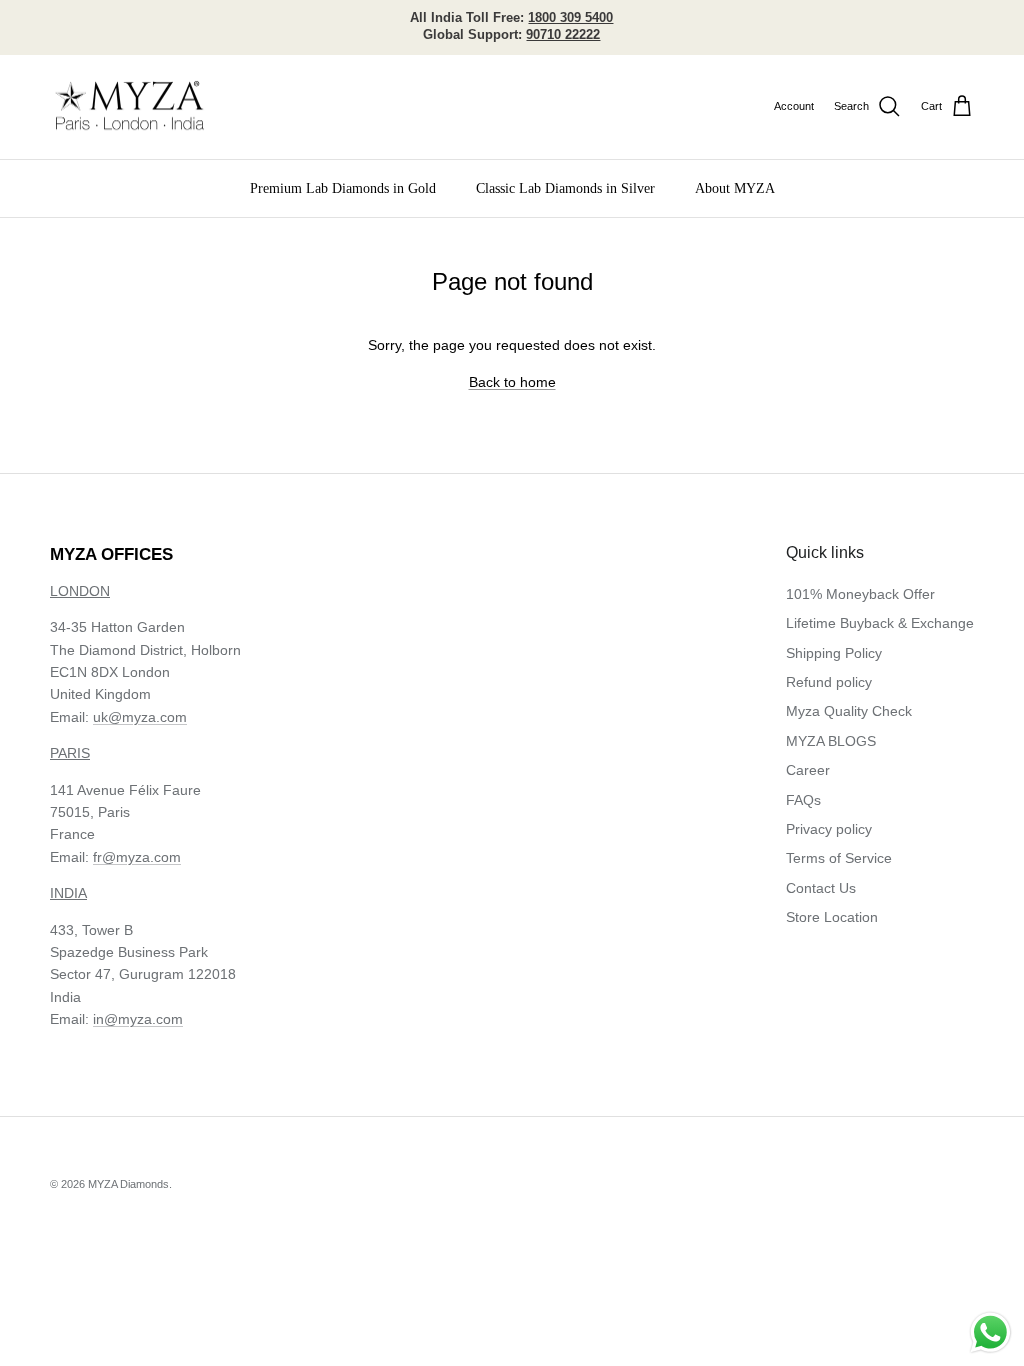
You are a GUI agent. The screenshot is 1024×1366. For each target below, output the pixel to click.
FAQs (803, 800)
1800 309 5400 (570, 17)
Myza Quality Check (849, 711)
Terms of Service (839, 858)
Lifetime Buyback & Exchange (880, 623)
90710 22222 (563, 34)
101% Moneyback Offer (860, 594)
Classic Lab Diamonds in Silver (565, 188)
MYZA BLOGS (831, 741)
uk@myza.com (140, 717)
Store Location (832, 917)
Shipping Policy (834, 653)
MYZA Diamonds (128, 1184)
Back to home (512, 382)
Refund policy (829, 682)
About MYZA (735, 188)
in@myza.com (138, 1019)
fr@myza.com (137, 857)
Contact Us (821, 888)
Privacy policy (829, 829)
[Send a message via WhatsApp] (990, 1332)
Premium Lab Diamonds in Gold (343, 188)
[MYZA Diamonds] (130, 107)
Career (808, 770)
